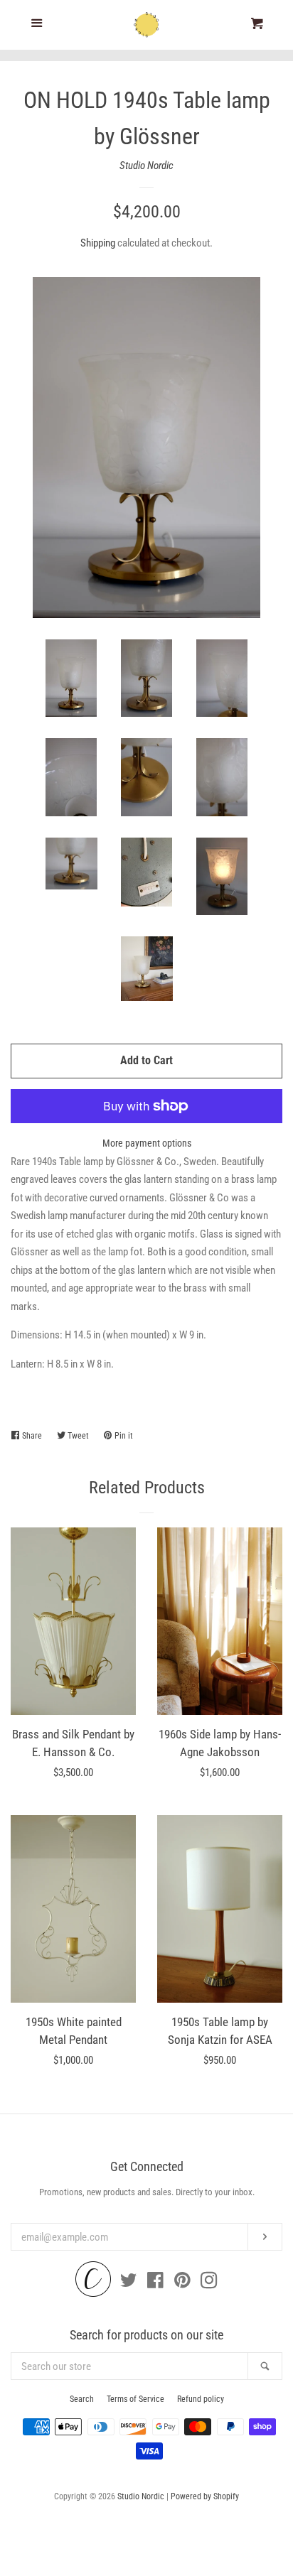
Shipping (98, 243)
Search (82, 2399)
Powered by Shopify (205, 2496)
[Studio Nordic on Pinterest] (182, 2283)
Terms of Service (135, 2399)
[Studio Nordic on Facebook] (155, 2283)
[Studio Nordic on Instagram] (209, 2283)
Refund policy (201, 2399)
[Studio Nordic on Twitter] (129, 2283)
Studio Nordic (146, 166)
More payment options (147, 1143)
